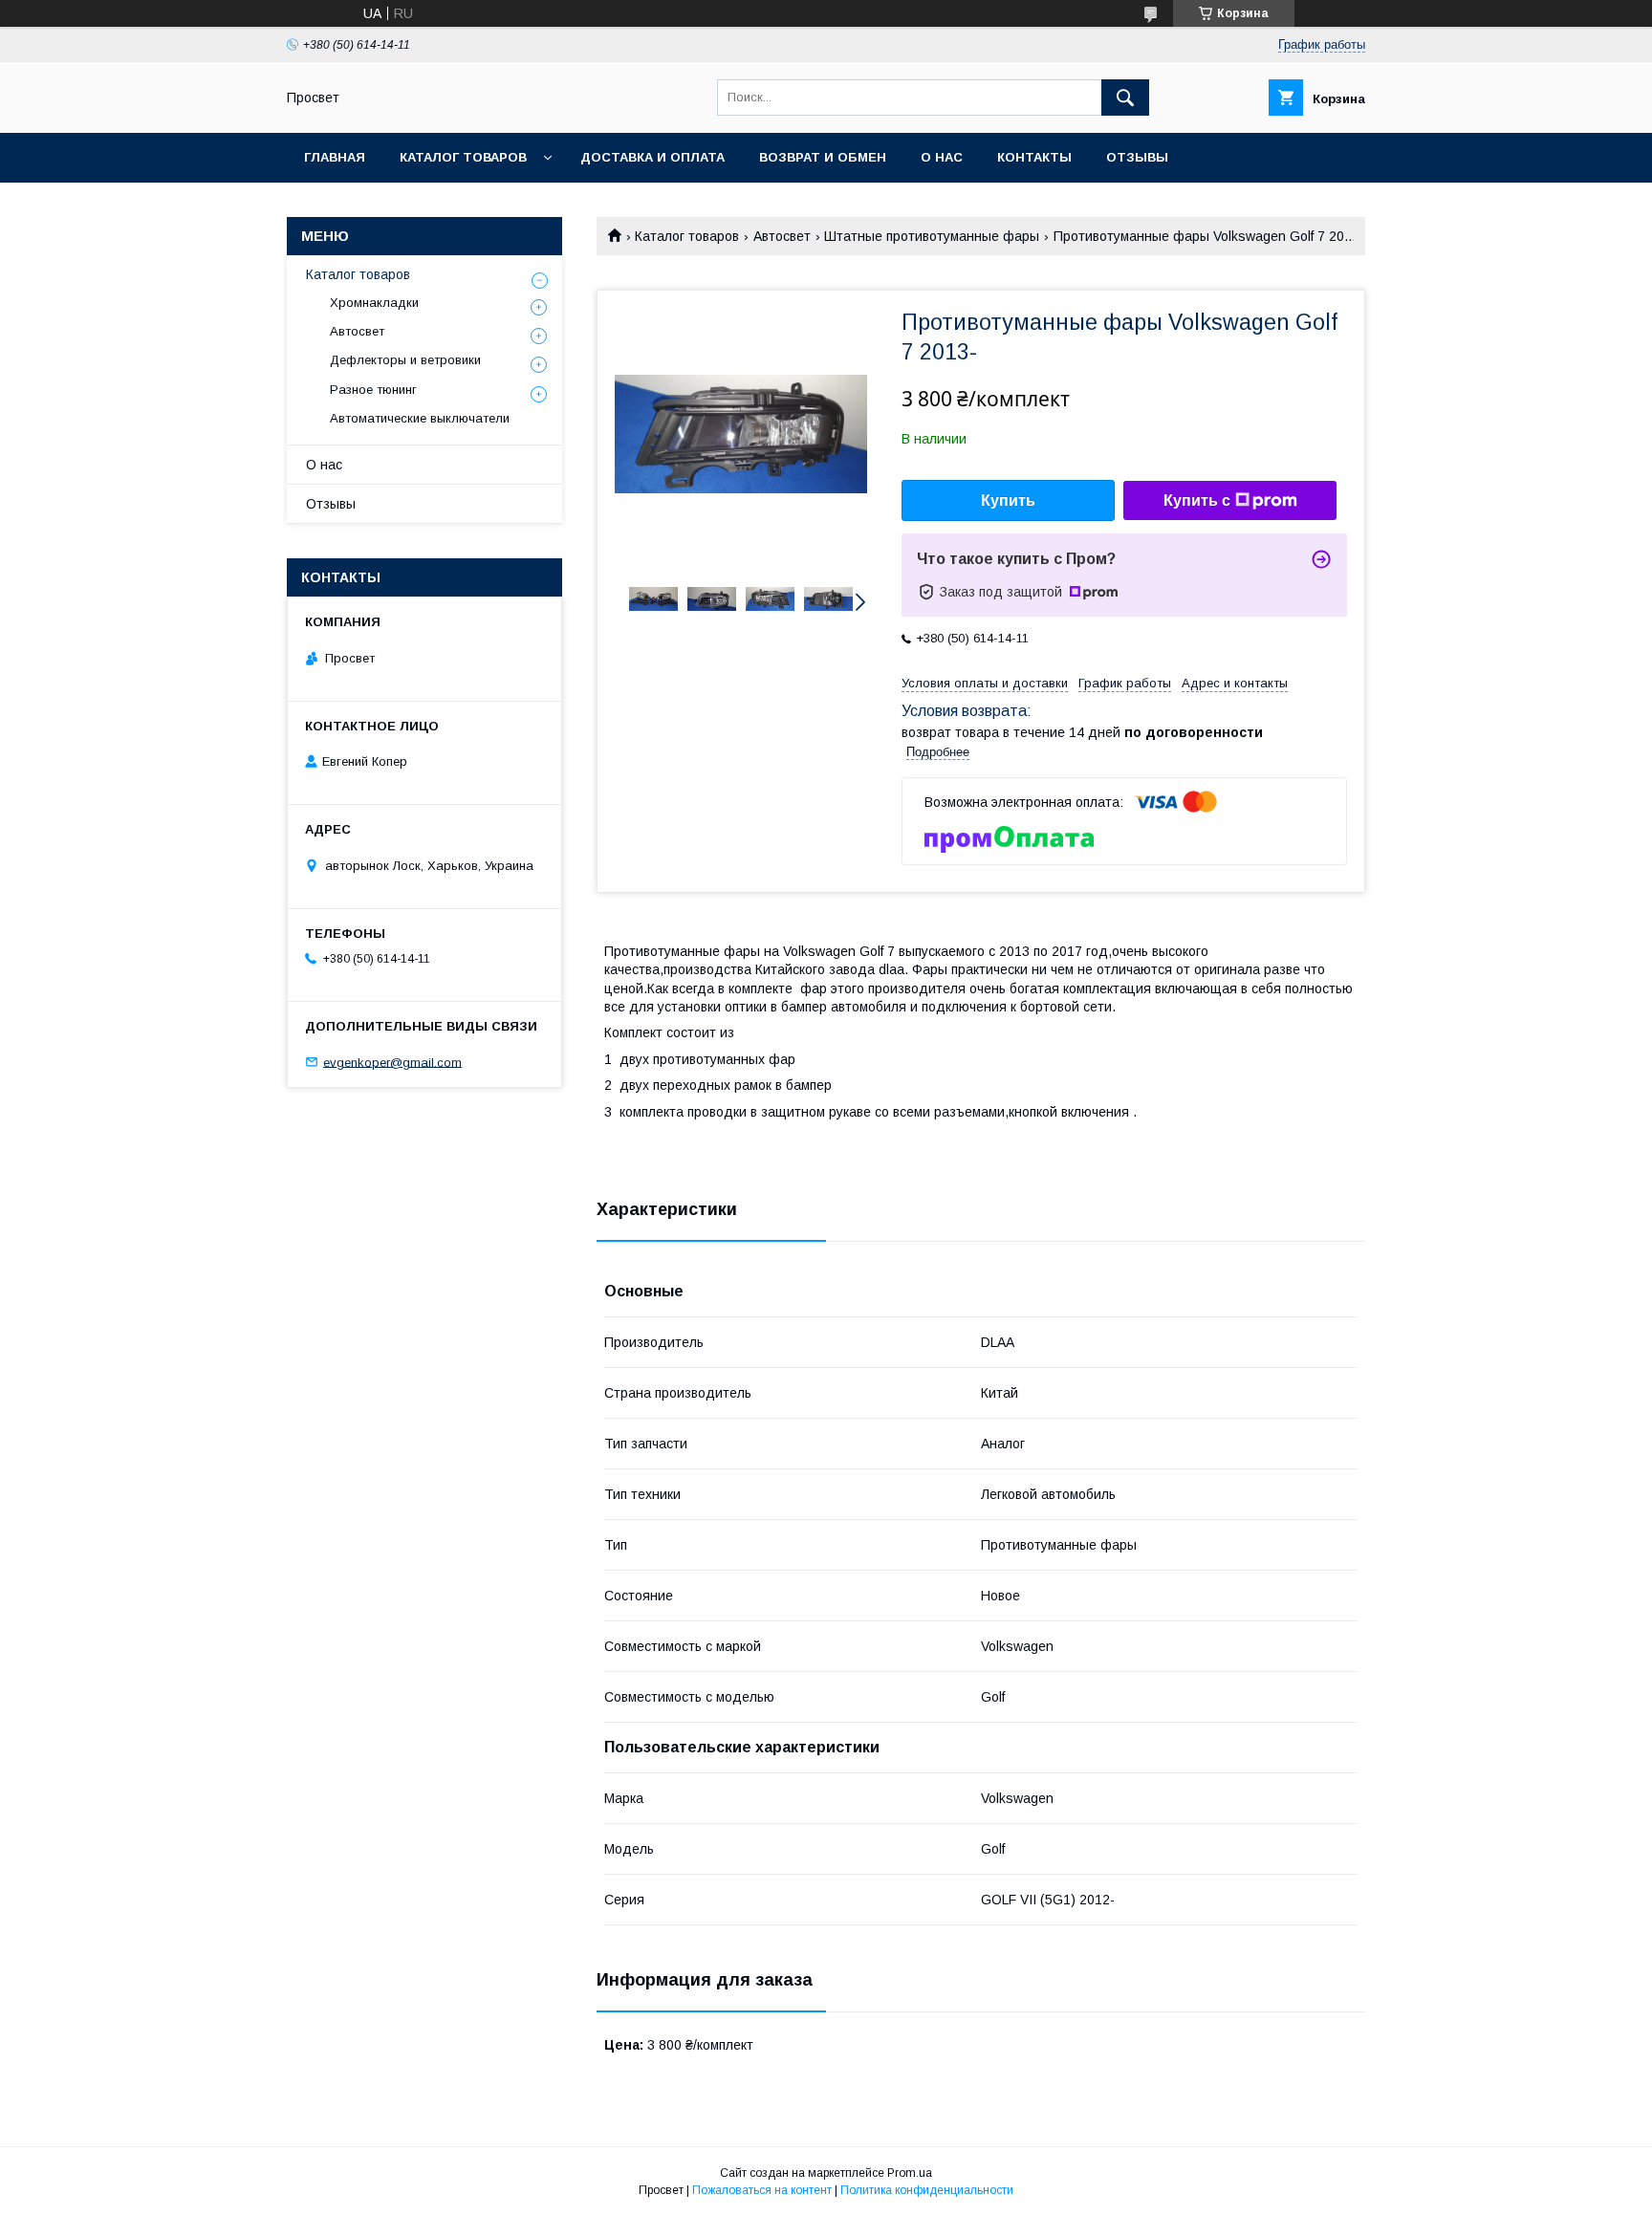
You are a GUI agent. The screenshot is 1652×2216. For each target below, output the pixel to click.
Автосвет (782, 236)
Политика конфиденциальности (927, 2190)
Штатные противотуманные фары (932, 236)
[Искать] (1125, 98)
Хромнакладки (374, 303)
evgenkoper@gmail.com (392, 1062)
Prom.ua (910, 2173)
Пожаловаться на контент (762, 2190)
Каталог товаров (463, 157)
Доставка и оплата (652, 157)
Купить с (1197, 500)
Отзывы (1137, 157)
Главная (335, 157)
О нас (942, 157)
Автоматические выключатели (420, 418)
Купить (1008, 500)
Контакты (1034, 157)
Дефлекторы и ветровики (405, 360)
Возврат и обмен (823, 157)
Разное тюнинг (373, 390)
